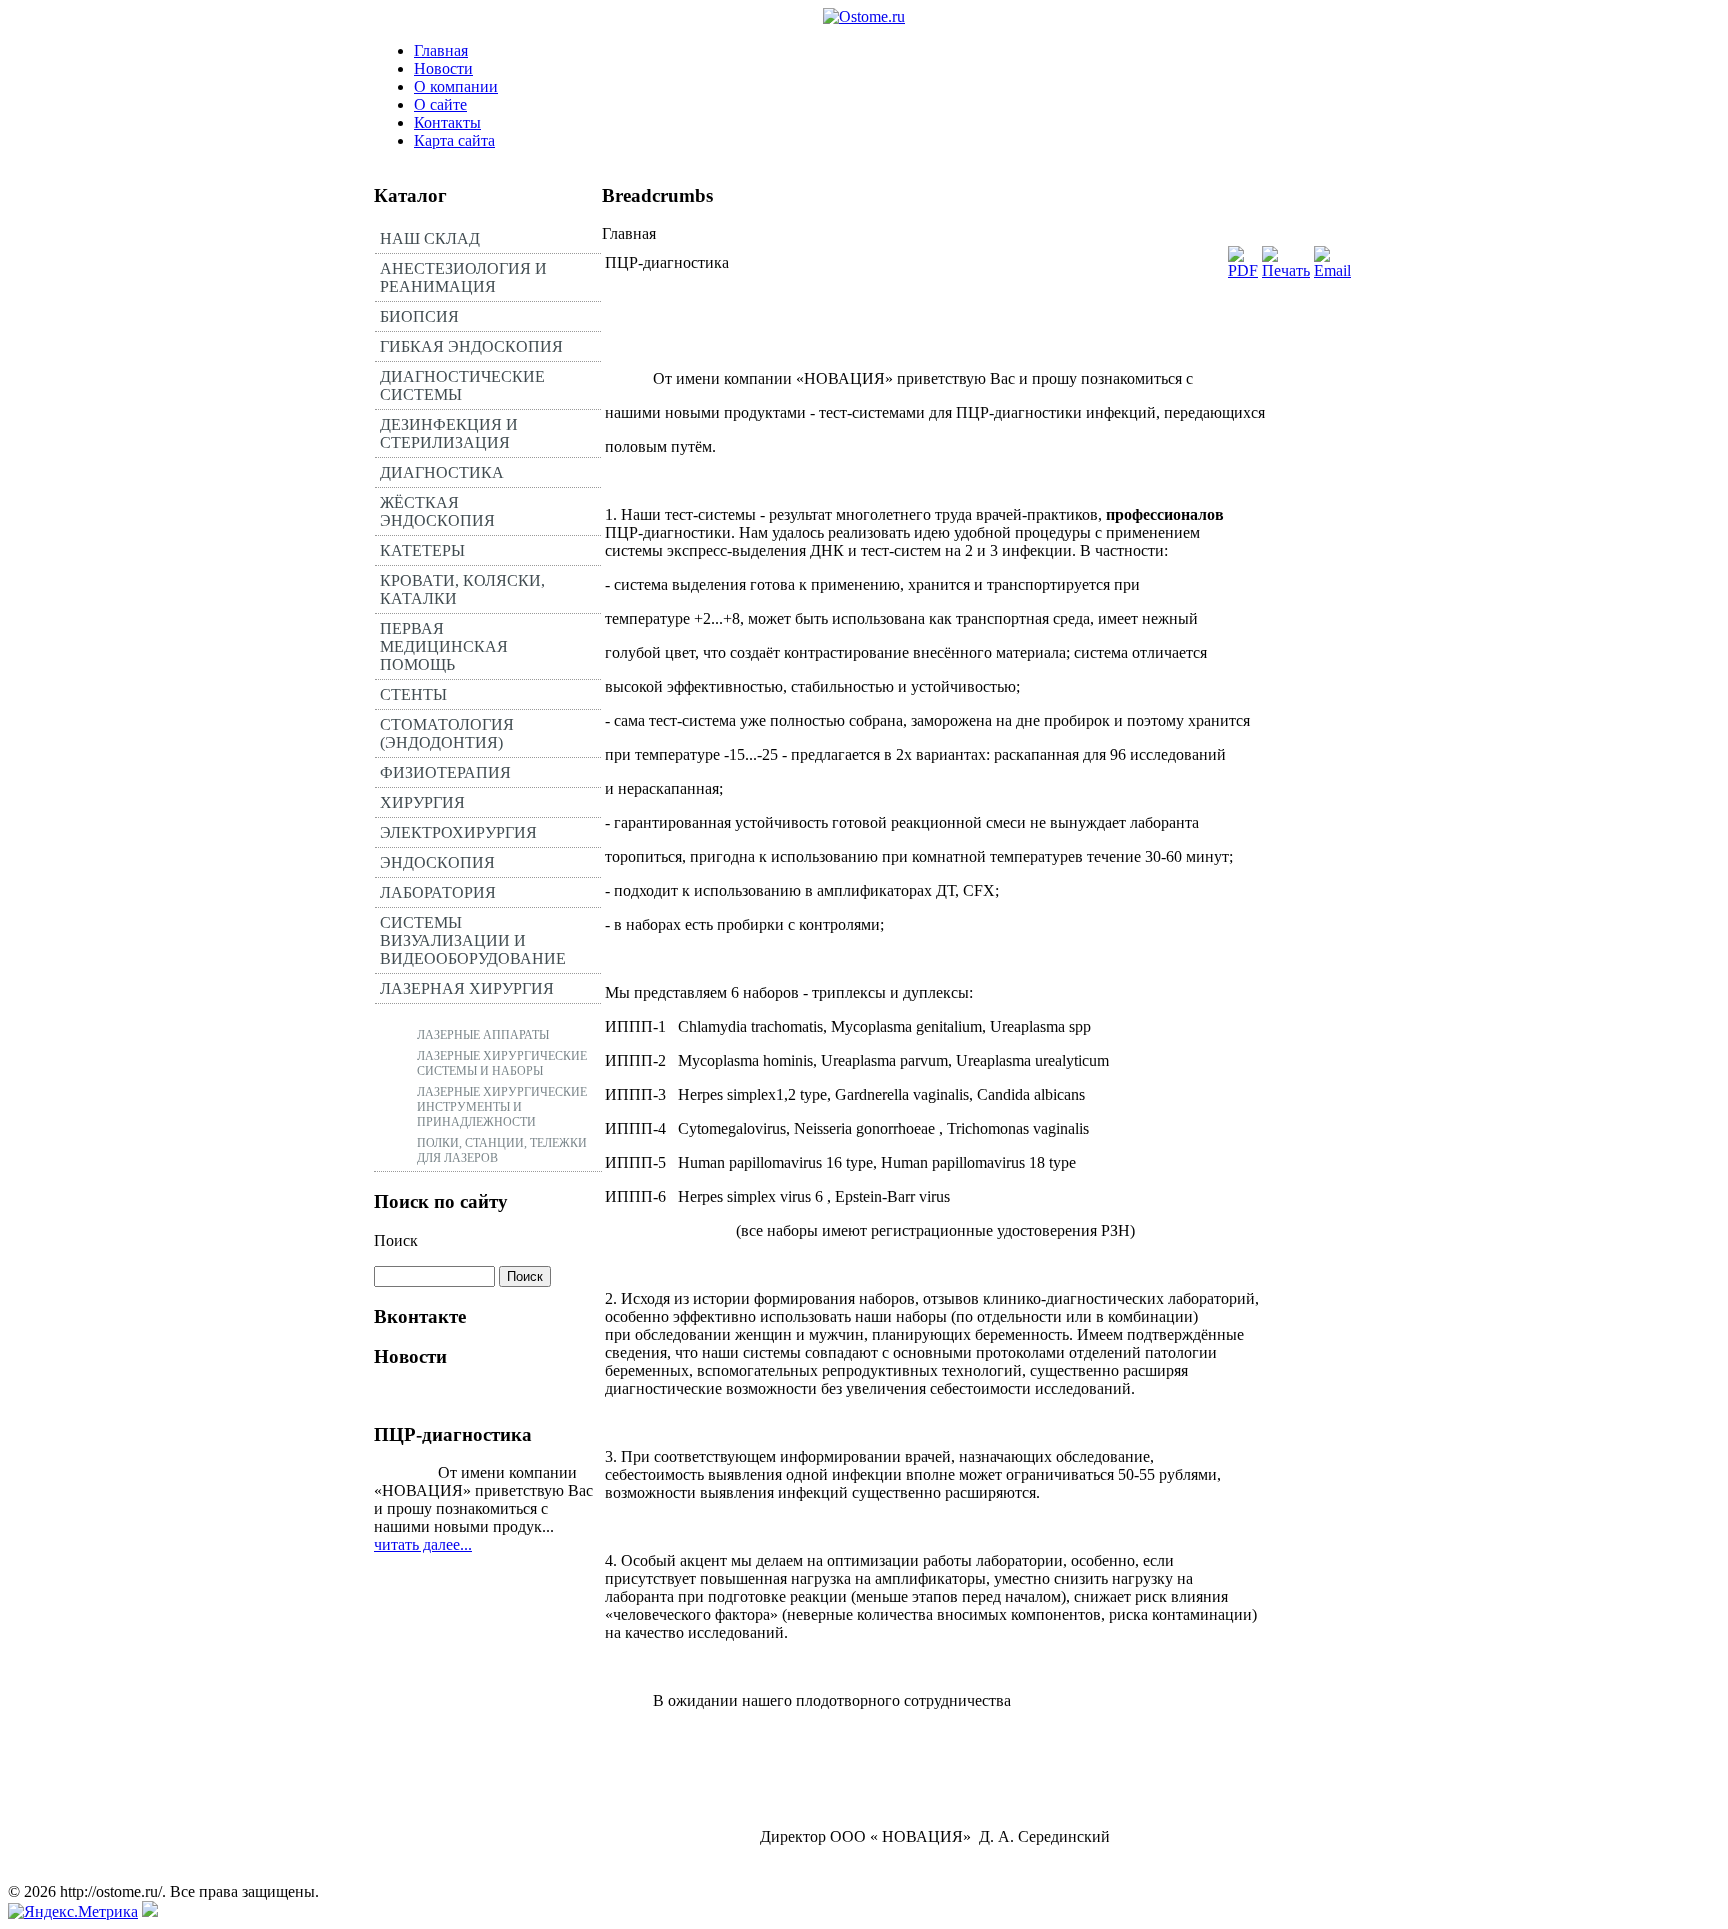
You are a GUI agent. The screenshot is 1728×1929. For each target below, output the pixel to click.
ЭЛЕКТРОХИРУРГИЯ (458, 832)
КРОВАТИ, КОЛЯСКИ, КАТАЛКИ (462, 589)
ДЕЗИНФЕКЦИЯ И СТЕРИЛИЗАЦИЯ (449, 433)
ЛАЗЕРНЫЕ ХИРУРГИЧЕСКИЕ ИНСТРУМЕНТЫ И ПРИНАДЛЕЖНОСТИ (502, 1107)
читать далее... (423, 1544)
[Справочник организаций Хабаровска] (150, 1911)
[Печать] (1286, 270)
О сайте (440, 104)
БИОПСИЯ (419, 316)
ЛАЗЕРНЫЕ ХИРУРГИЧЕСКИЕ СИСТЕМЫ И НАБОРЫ (502, 1063)
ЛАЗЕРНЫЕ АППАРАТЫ (483, 1035)
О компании (456, 86)
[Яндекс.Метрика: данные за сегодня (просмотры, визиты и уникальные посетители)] (73, 1912)
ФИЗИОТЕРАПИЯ (445, 772)
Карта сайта (454, 140)
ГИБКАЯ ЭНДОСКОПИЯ (471, 346)
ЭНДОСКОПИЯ (437, 862)
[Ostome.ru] (864, 16)
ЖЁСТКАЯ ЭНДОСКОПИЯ (437, 511)
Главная (441, 50)
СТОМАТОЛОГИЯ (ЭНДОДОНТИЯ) (447, 733)
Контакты (447, 122)
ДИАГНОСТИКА (442, 472)
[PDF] (1243, 270)
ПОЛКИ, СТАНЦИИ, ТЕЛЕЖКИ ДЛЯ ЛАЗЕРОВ (502, 1150)
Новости (443, 68)
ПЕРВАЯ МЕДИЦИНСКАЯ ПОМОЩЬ (444, 646)
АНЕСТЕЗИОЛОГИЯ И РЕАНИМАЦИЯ (463, 277)
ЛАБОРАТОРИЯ (438, 892)
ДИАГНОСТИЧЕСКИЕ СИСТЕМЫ (462, 385)
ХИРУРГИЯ (422, 802)
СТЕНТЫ (413, 694)
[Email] (1332, 270)
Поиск (396, 1240)
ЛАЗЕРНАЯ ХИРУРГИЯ (467, 988)
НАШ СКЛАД (430, 238)
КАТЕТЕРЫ (422, 550)
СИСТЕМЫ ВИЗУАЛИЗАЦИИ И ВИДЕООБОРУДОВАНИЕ (473, 940)
